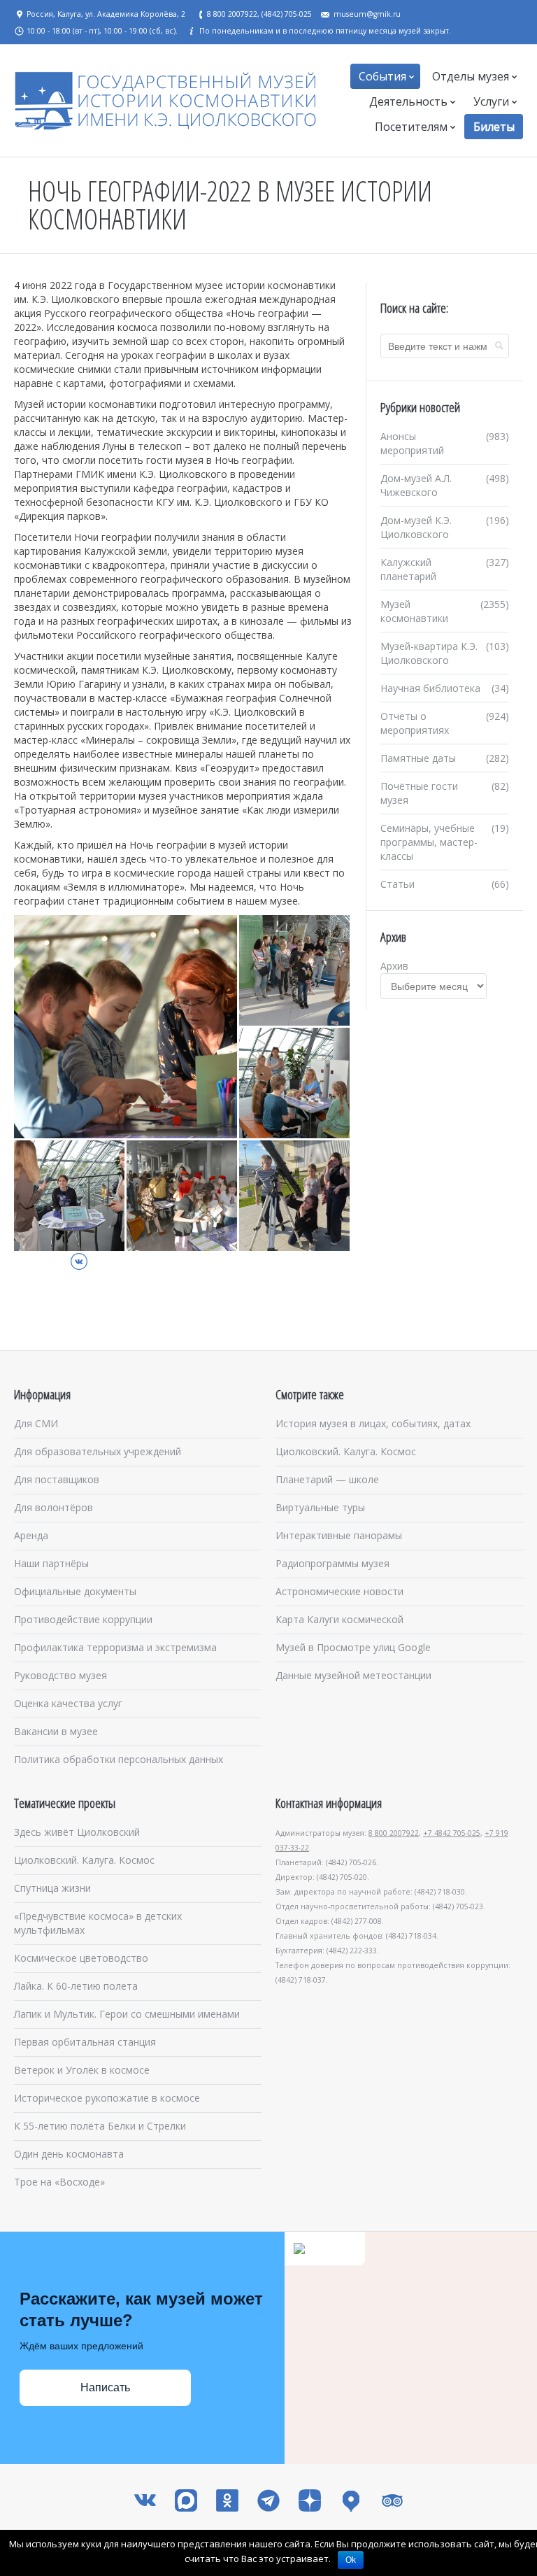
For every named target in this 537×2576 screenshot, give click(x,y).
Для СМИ (36, 1423)
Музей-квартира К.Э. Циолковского (429, 653)
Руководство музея (60, 1675)
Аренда (31, 1535)
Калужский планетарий (408, 569)
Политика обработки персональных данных (119, 1759)
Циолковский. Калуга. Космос (346, 1451)
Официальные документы (75, 1591)
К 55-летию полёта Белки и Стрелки (100, 2126)
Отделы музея (471, 76)
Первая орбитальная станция (85, 2042)
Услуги (491, 101)
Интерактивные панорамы (339, 1535)
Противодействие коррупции (83, 1619)
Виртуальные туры (320, 1507)
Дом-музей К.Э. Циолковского (416, 527)
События (382, 76)
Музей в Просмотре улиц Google (353, 1647)
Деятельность (408, 101)
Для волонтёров (53, 1507)
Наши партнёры (51, 1563)
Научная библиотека (430, 688)
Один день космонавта (69, 2154)
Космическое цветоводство (81, 1958)
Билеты (494, 127)
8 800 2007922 (394, 1833)
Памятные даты (418, 758)
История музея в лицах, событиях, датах (373, 1423)
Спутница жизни (52, 1888)
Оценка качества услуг (68, 1703)
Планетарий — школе (327, 1479)
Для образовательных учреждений (98, 1451)
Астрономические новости (339, 1591)
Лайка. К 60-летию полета (76, 1986)
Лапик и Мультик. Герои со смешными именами (127, 2014)
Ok (351, 2560)
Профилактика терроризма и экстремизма (115, 1647)
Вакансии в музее (56, 1731)
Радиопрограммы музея (332, 1563)
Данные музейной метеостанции (353, 1675)
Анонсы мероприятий (412, 443)
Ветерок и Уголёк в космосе (82, 2070)
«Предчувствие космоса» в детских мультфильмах (98, 1923)
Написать (105, 2387)
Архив (394, 966)
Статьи (398, 884)
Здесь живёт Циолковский (77, 1832)
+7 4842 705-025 (452, 1833)
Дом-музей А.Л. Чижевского (416, 485)
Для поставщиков (57, 1479)
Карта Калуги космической (339, 1619)
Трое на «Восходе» (59, 2182)
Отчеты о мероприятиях (415, 723)
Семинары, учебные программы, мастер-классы (429, 842)
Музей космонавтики (414, 611)
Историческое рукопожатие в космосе (107, 2098)
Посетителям (411, 127)
